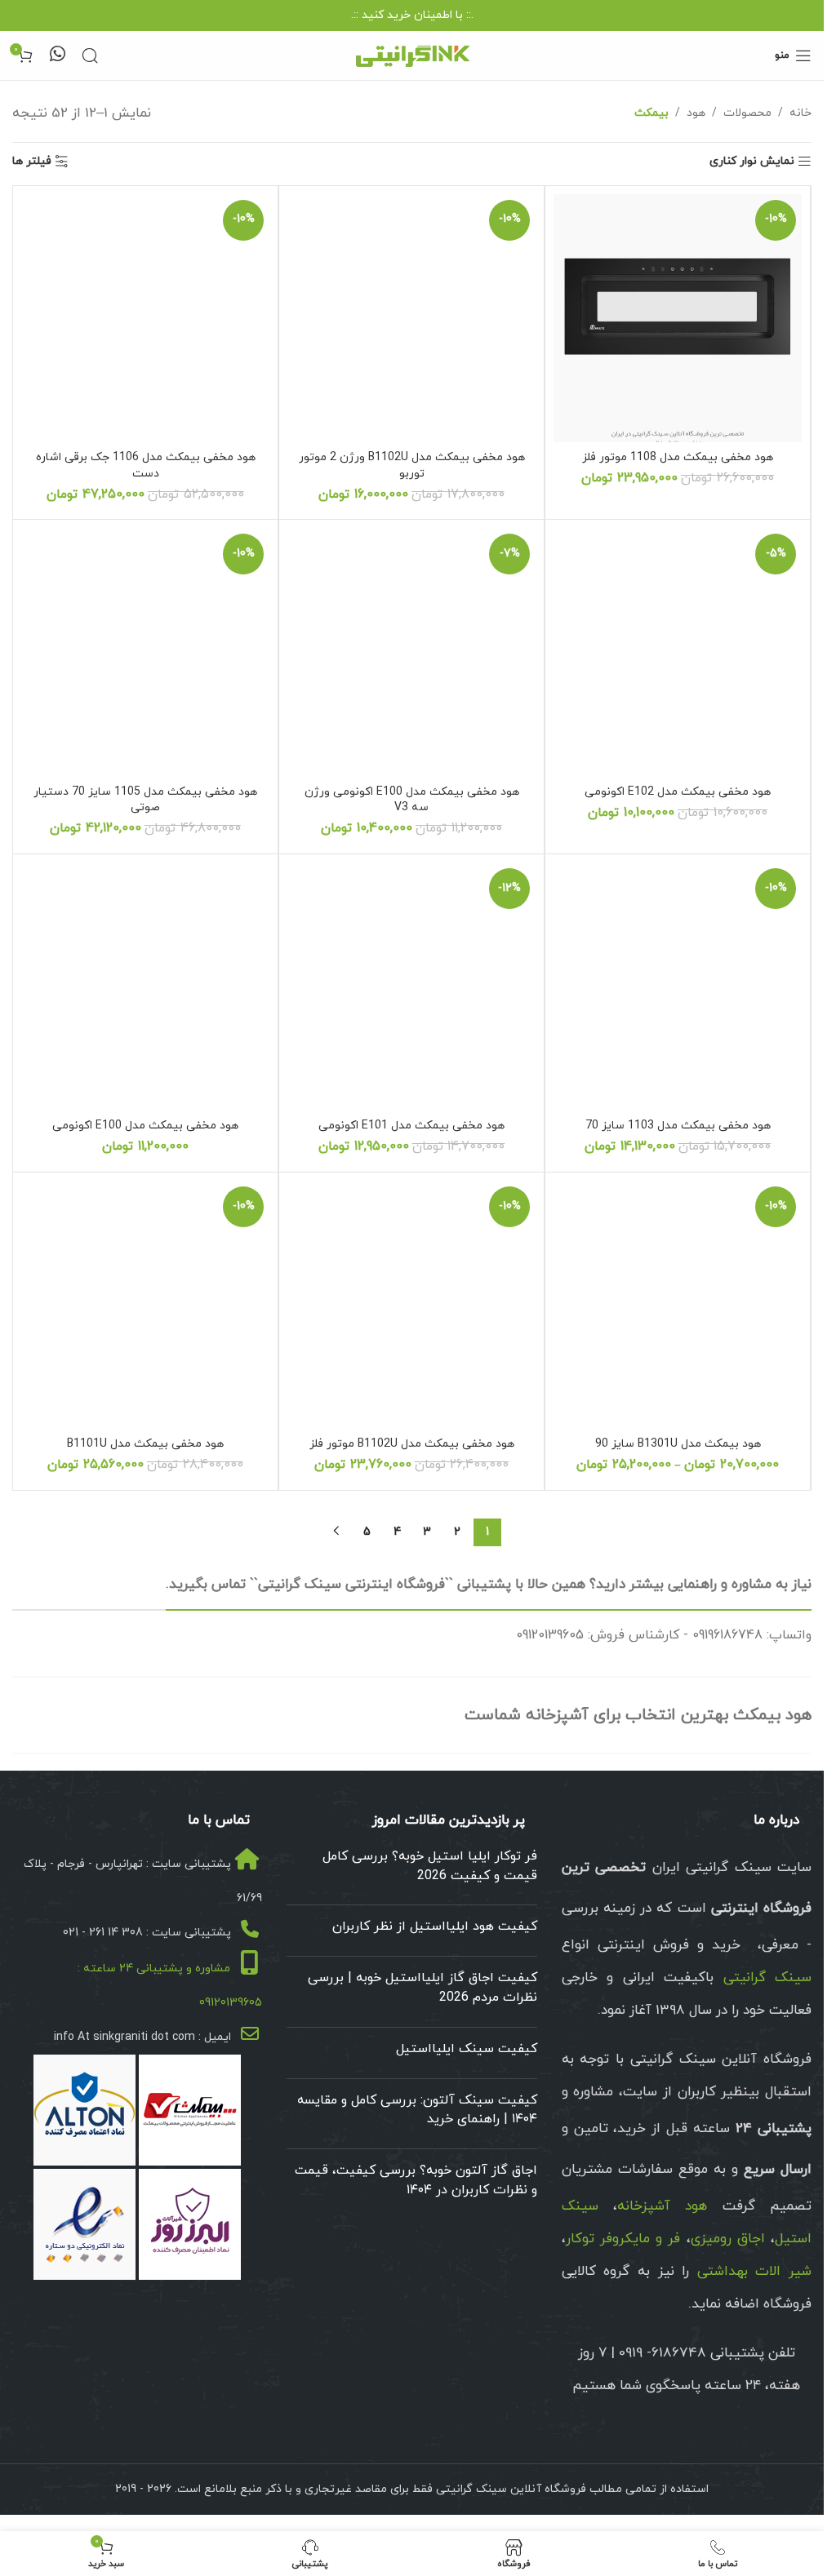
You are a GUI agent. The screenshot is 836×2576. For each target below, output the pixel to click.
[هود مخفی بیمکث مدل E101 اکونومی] (411, 987)
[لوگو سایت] (412, 54)
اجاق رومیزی (728, 2239)
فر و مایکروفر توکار (623, 2239)
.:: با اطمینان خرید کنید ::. (412, 15)
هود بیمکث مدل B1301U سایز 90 (678, 1444)
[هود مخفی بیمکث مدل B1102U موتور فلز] (411, 1305)
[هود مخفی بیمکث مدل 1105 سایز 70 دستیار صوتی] (145, 652)
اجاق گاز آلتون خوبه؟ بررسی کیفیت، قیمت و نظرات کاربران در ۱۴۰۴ (416, 2180)
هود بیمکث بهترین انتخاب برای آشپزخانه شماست (638, 1715)
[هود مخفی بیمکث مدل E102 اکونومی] (678, 652)
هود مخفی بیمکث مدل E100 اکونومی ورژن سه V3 (412, 800)
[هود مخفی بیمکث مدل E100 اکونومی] (145, 987)
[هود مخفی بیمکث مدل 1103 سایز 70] (678, 987)
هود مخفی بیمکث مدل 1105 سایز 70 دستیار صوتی (145, 800)
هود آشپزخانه (662, 2206)
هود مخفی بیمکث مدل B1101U (145, 1444)
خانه (800, 113)
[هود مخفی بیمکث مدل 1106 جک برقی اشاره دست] (145, 318)
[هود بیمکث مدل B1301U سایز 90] (678, 1305)
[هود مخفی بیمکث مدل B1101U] (145, 1305)
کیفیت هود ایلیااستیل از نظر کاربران (435, 1926)
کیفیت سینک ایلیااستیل (467, 2049)
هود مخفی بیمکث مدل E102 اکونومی (678, 792)
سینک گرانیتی (767, 1978)
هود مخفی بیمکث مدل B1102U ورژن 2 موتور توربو (412, 466)
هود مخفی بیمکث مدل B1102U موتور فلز (412, 1444)
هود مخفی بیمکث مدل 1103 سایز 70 (678, 1126)
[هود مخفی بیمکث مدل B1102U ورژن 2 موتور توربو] (411, 318)
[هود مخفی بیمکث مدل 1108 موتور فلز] (678, 318)
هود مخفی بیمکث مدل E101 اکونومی (411, 1126)
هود (696, 113)
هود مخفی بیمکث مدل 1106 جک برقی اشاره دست (146, 466)
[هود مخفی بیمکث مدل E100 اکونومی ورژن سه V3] (411, 652)
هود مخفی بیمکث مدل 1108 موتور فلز (678, 457)
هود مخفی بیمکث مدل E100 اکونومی (145, 1126)
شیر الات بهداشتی (754, 2272)
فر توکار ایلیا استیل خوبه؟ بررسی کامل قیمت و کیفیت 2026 (430, 1866)
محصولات (747, 113)
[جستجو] (90, 55)
